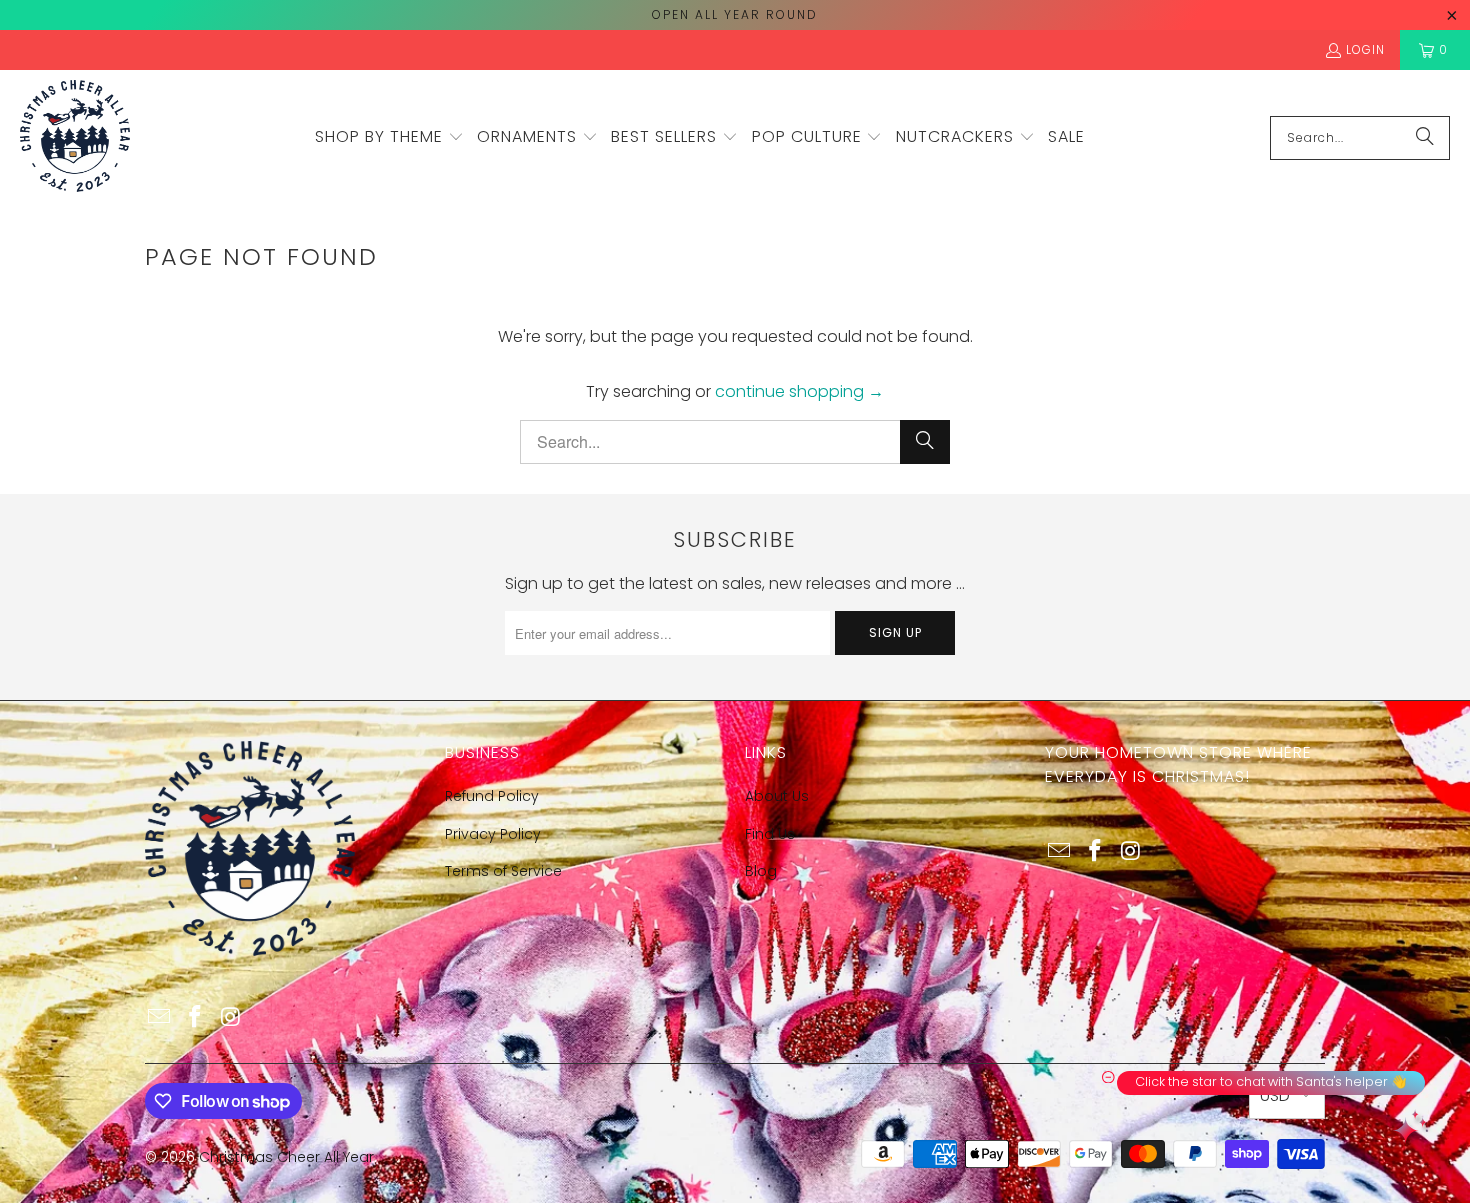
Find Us (770, 834)
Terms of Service (503, 871)
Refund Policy (492, 796)
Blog (761, 871)
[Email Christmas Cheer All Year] (160, 1018)
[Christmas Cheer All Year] (75, 137)
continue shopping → (799, 391)
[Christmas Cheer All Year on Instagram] (231, 1018)
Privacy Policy (493, 834)
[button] (389, 138)
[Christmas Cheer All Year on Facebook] (196, 1018)
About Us (777, 796)
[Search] (1425, 138)
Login (1365, 49)
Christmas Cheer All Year (286, 1157)
